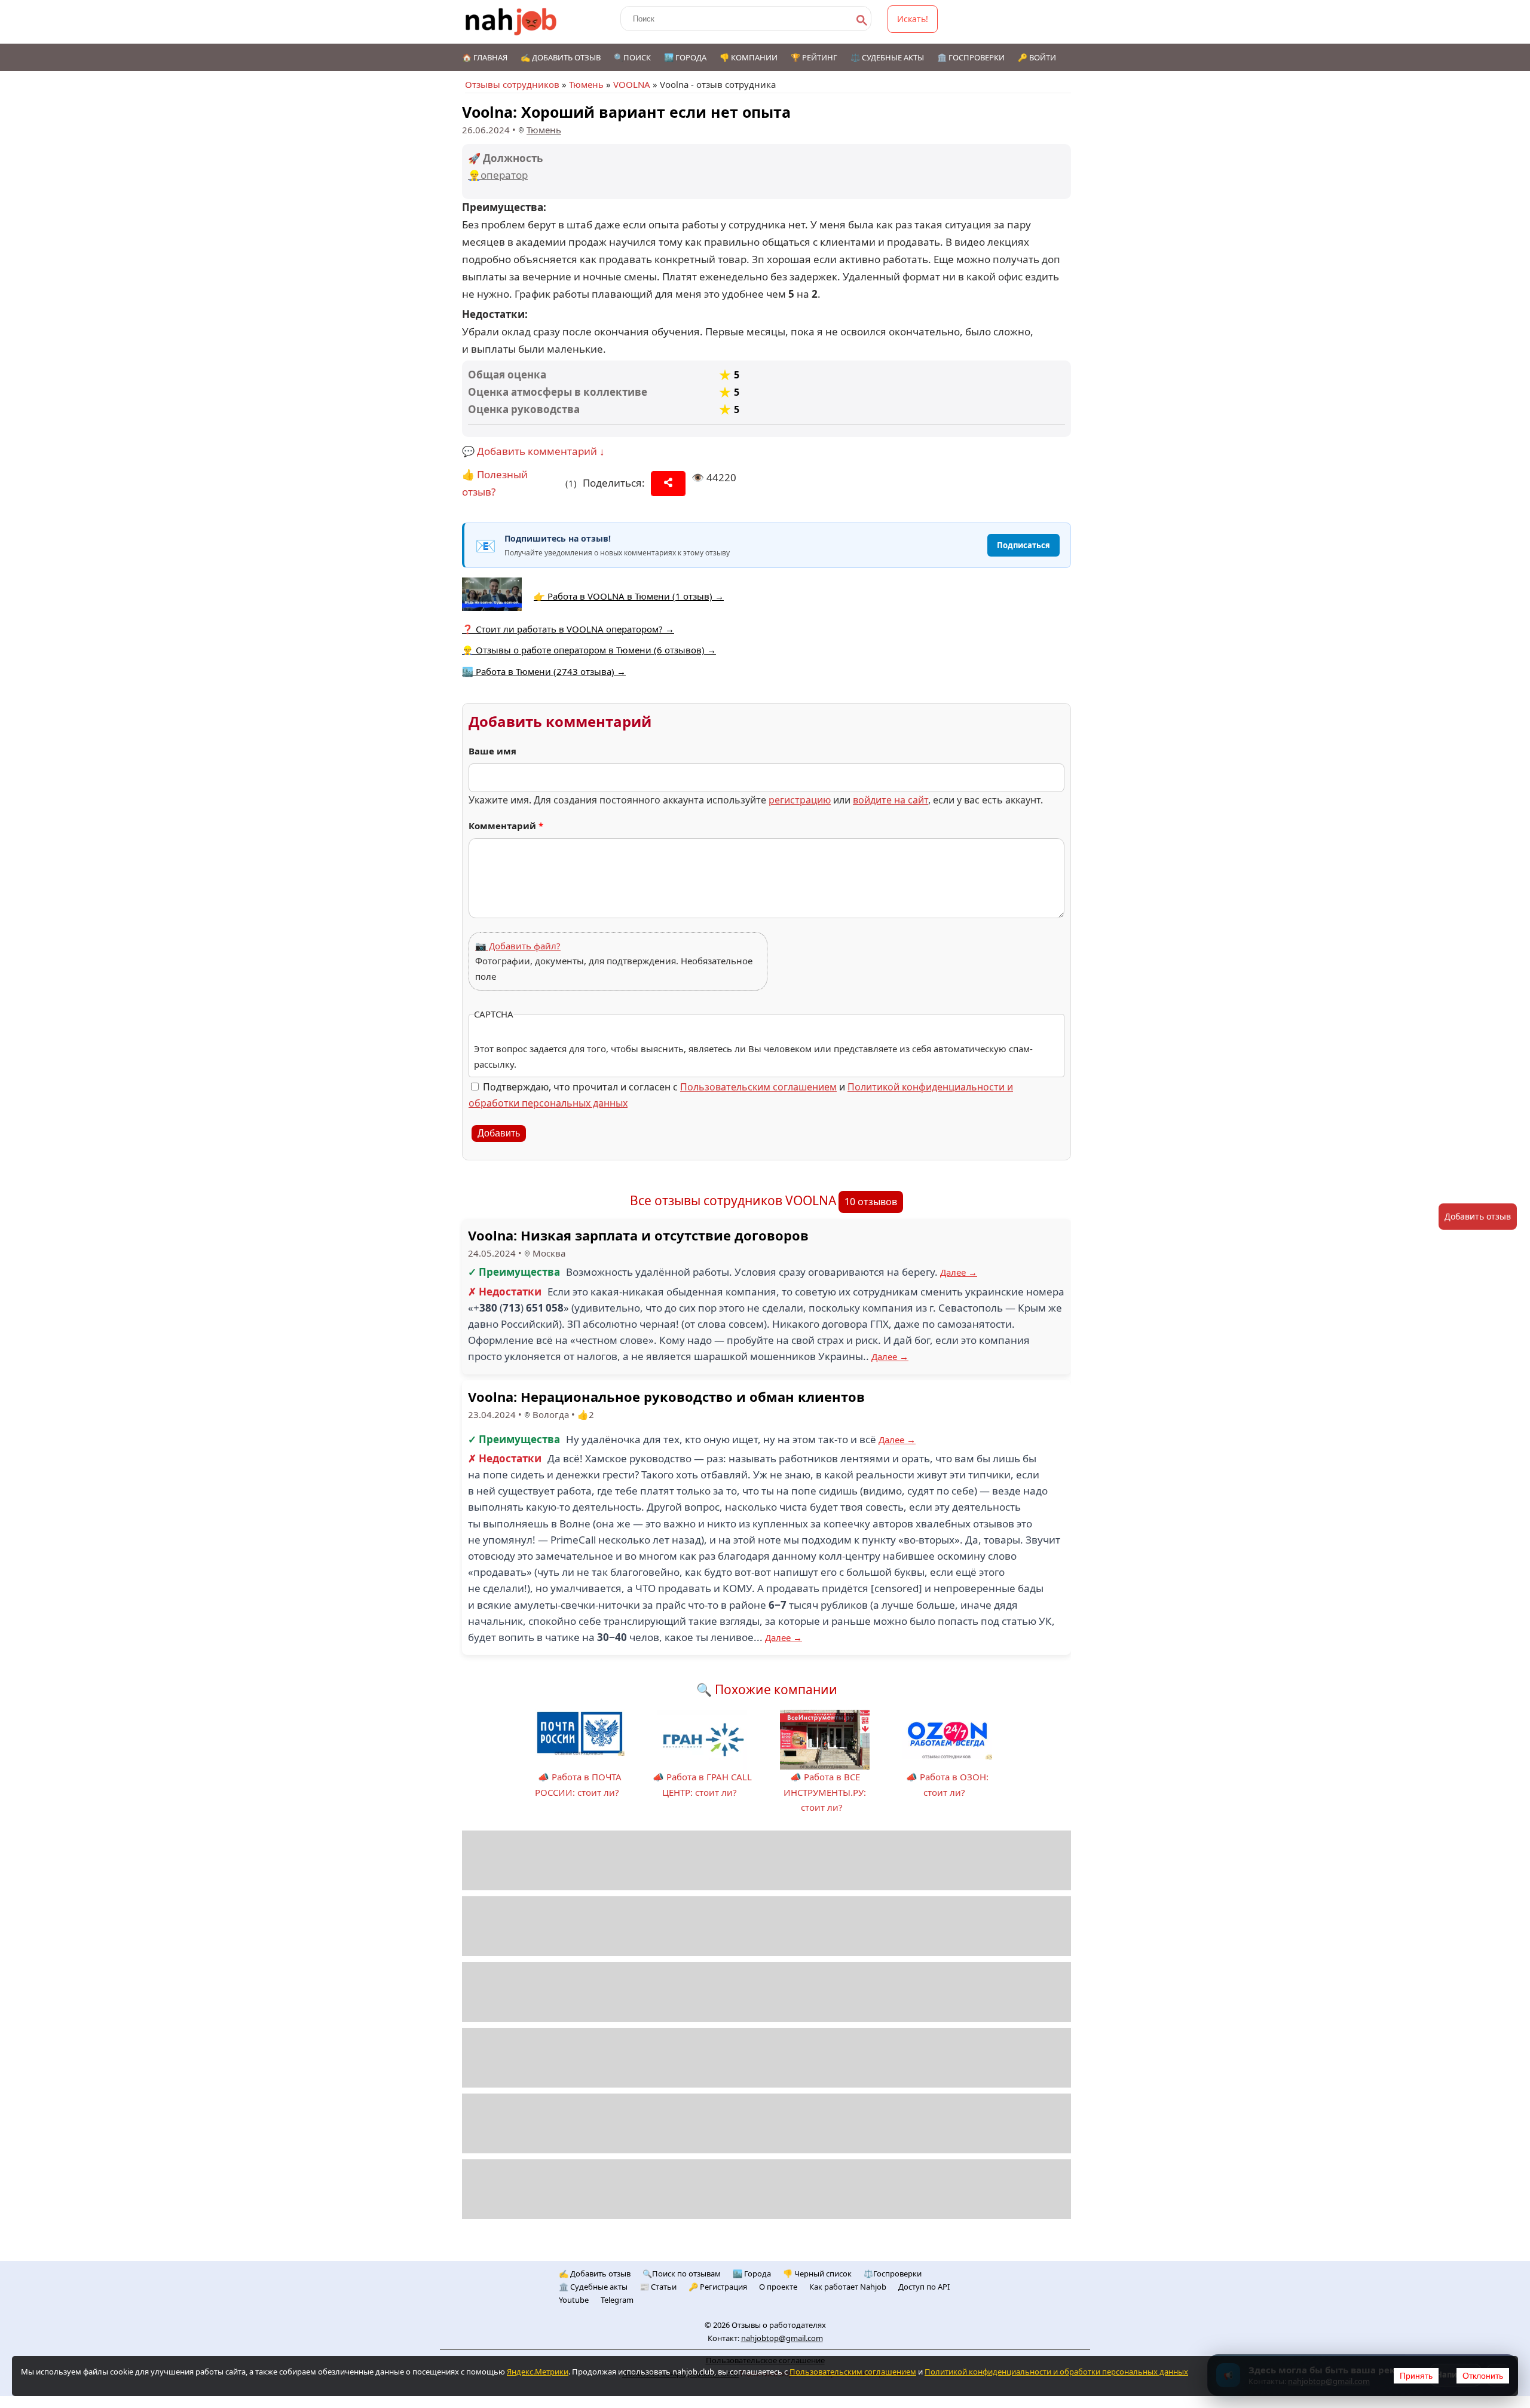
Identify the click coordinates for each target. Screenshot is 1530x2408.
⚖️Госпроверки (893, 2273)
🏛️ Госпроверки (971, 57)
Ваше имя (492, 751)
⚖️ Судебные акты (887, 57)
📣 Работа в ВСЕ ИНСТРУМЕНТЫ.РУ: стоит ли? (825, 1792)
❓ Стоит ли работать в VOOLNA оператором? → (568, 629)
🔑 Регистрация (718, 2287)
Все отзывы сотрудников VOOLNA (733, 1200)
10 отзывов (871, 1202)
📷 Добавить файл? (518, 946)
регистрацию (800, 800)
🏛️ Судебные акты (593, 2287)
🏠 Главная (485, 57)
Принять (1416, 2376)
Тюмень (586, 84)
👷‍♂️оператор (498, 175)
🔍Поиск (632, 57)
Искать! (913, 19)
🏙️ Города (685, 57)
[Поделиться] (668, 484)
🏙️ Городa (752, 2273)
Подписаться (1023, 545)
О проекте (778, 2287)
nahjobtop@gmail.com (782, 2338)
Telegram (617, 2300)
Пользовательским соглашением (758, 1087)
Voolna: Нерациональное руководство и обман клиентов (666, 1396)
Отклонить (1483, 2376)
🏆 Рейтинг (814, 57)
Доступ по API (924, 2287)
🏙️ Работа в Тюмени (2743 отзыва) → (544, 671)
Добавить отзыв (1478, 1216)
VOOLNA (632, 84)
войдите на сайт (891, 800)
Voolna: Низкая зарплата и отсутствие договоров (638, 1235)
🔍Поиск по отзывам (682, 2273)
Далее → (959, 1272)
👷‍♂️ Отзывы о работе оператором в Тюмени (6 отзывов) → (589, 650)
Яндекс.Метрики (538, 2372)
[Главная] (511, 22)
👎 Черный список (817, 2273)
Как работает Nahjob (848, 2287)
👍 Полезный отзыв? (495, 483)
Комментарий (506, 826)
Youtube (574, 2300)
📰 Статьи (658, 2287)
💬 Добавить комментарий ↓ (533, 451)
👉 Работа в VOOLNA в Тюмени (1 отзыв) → (629, 596)
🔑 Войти (1037, 57)
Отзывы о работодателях (779, 2325)
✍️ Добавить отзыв (561, 57)
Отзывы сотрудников (512, 84)
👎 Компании (749, 57)
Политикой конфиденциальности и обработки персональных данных (1056, 2372)
